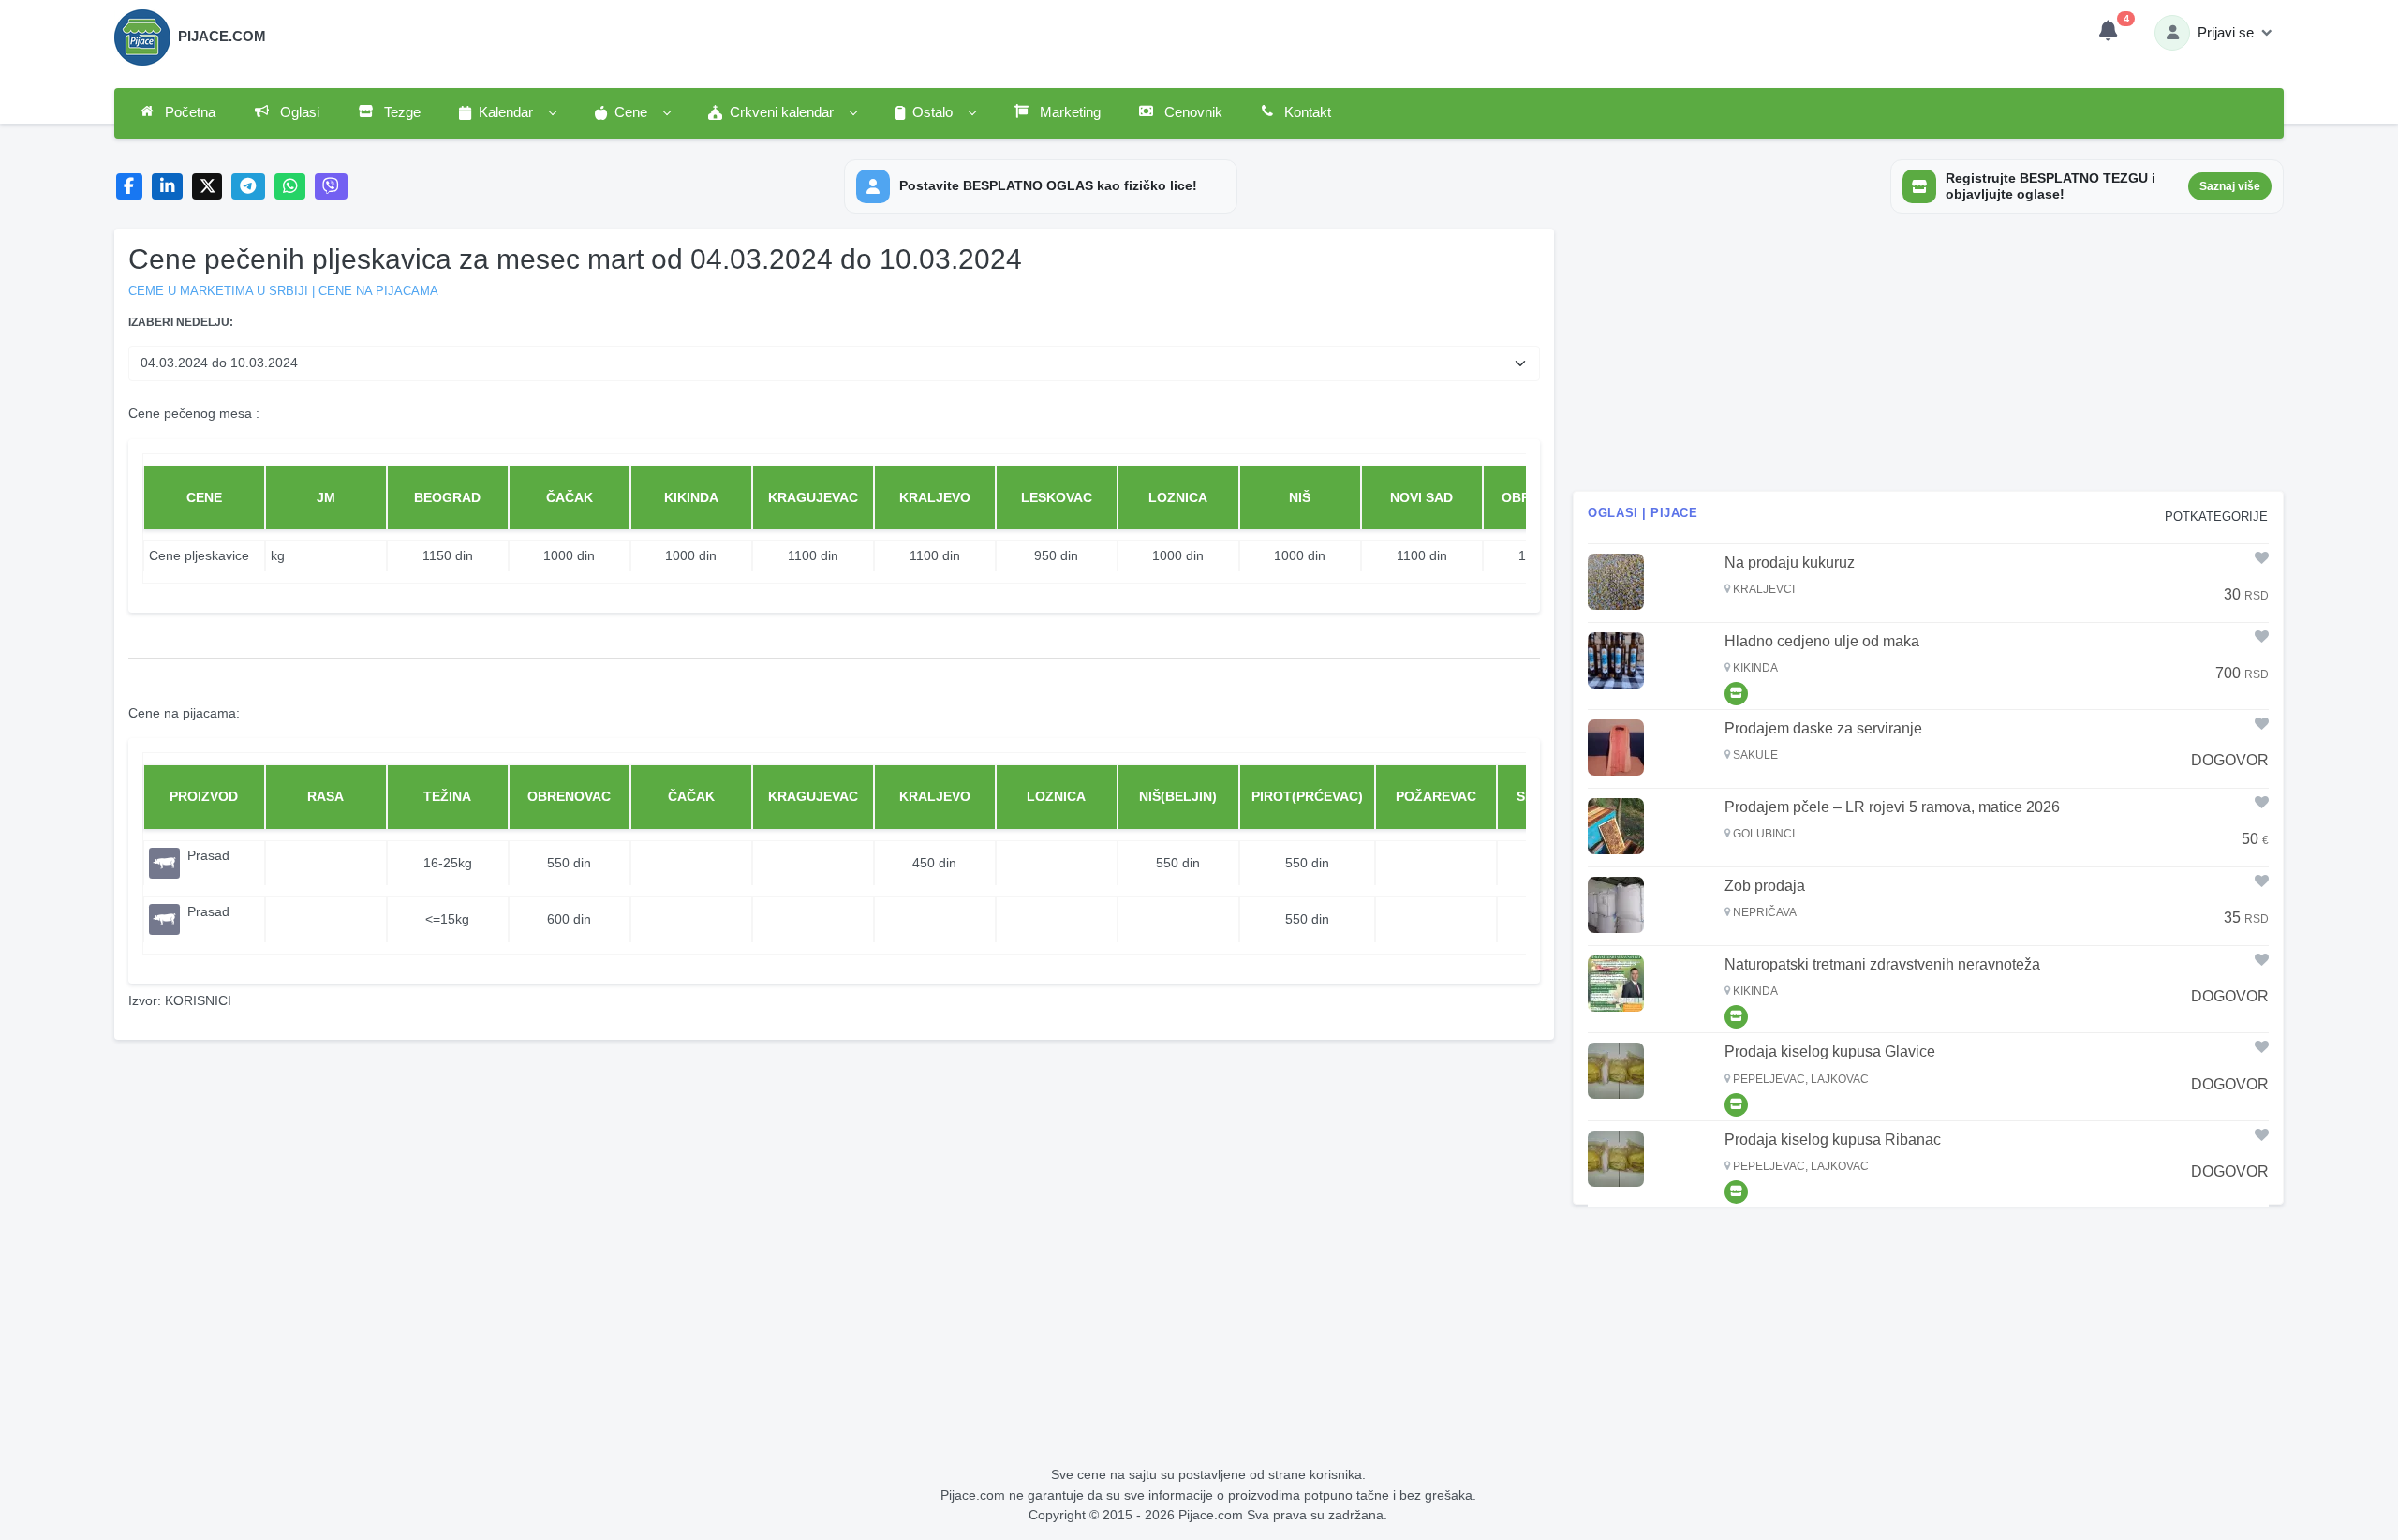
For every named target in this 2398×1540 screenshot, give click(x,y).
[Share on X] (207, 187)
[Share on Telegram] (248, 187)
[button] (507, 113)
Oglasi (298, 112)
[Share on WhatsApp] (290, 187)
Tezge (400, 112)
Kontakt (1306, 112)
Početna (188, 112)
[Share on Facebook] (130, 187)
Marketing (1068, 112)
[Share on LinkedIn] (167, 187)
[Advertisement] (1928, 360)
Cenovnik (1192, 112)
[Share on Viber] (332, 187)
